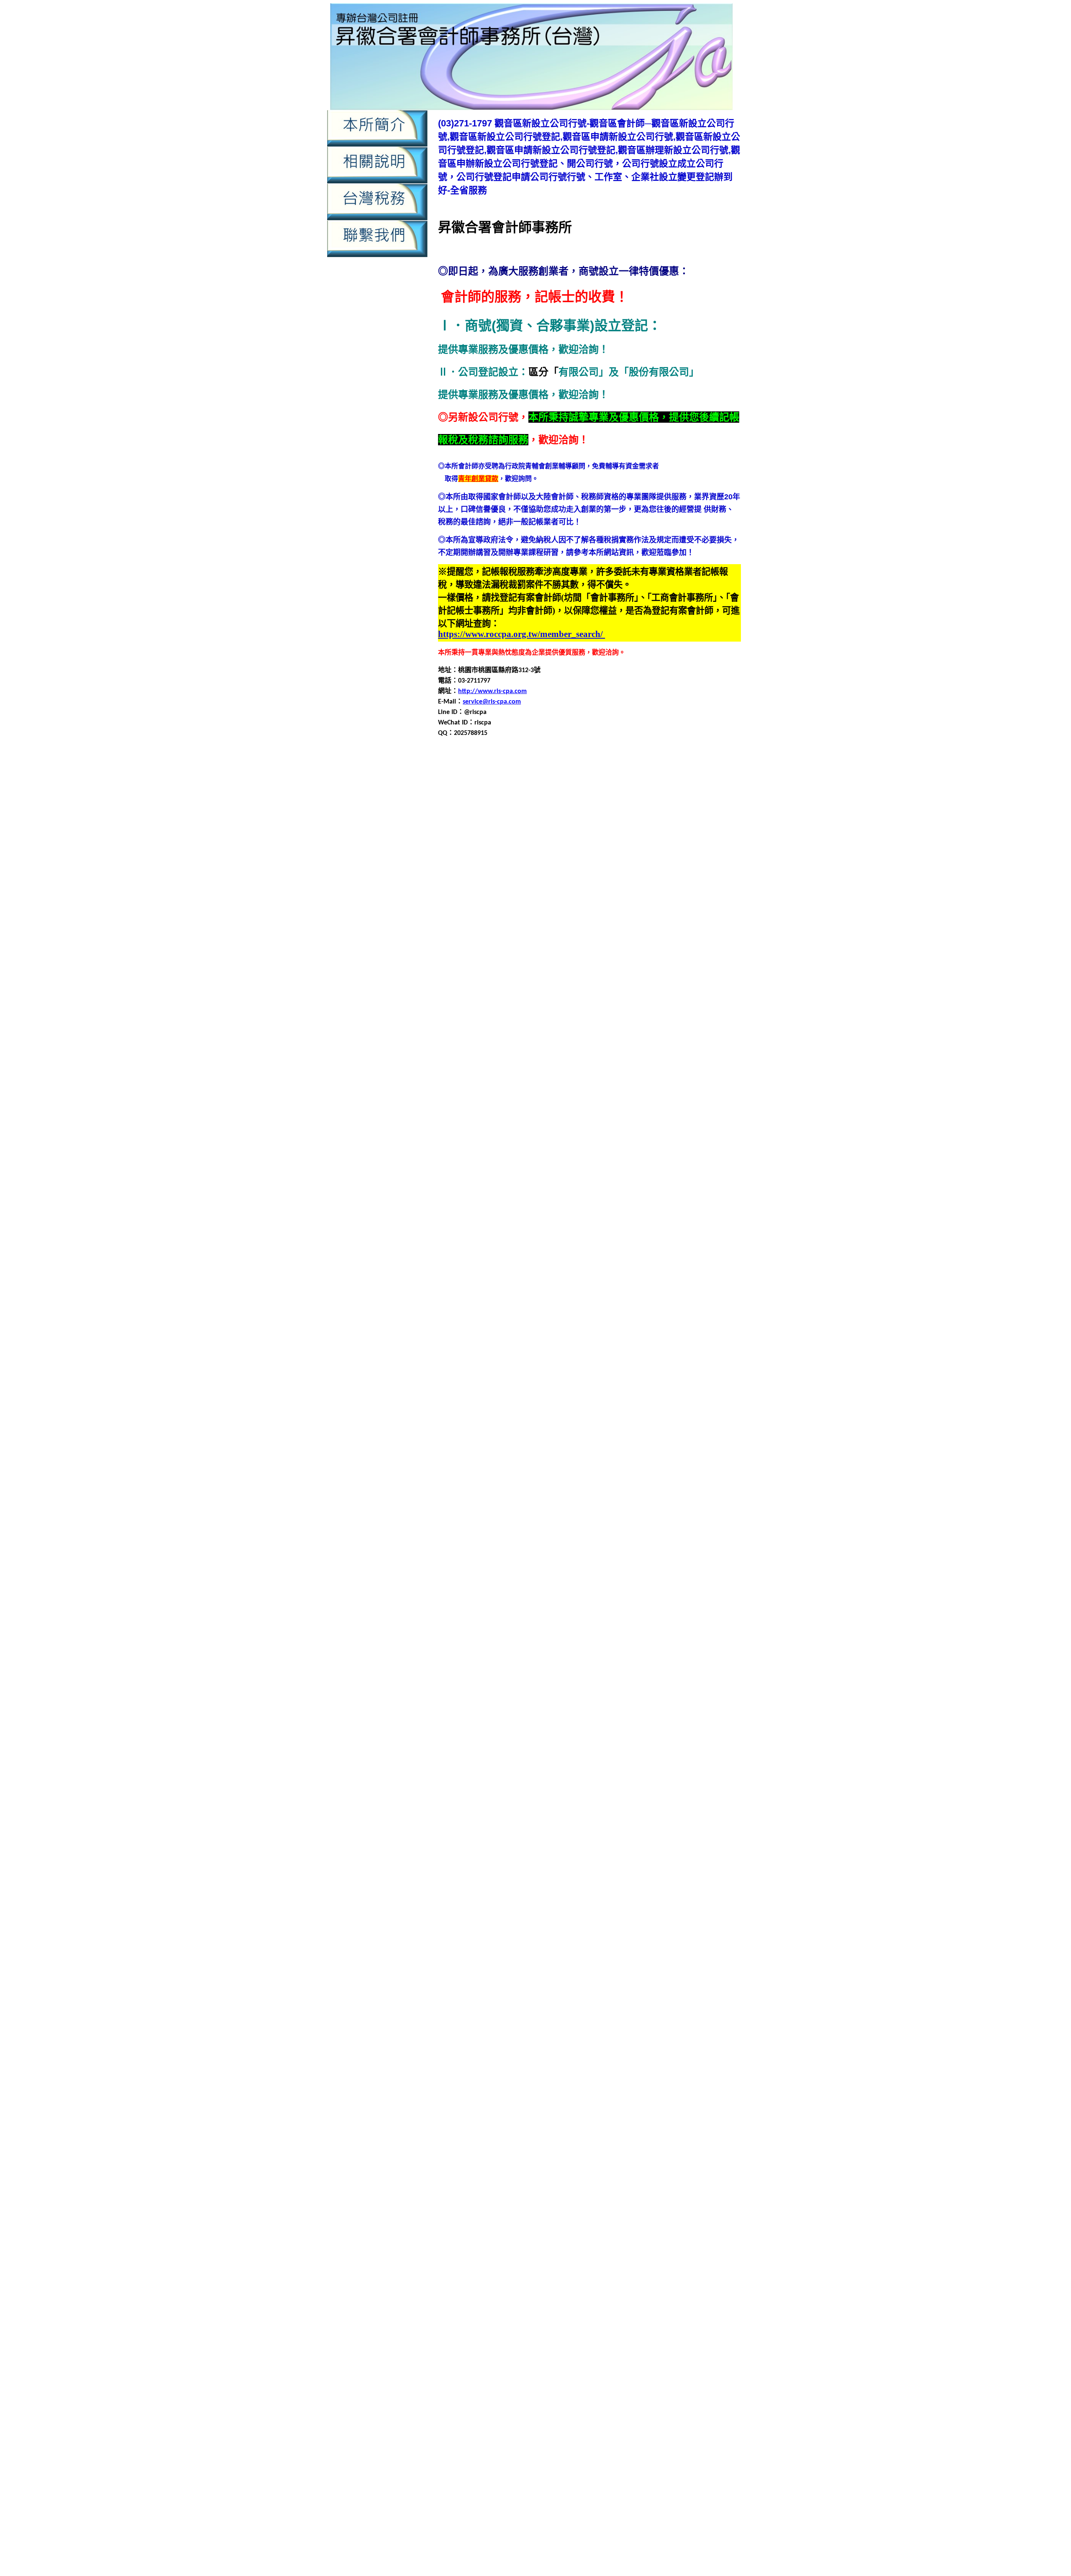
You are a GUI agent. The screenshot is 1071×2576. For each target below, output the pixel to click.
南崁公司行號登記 (519, 1059)
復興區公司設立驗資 (688, 1421)
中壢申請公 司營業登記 (710, 2359)
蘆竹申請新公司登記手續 (618, 1823)
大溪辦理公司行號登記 (471, 1321)
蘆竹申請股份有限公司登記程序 (519, 1853)
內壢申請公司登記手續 (594, 889)
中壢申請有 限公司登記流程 (511, 2387)
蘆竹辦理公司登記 (671, 1863)
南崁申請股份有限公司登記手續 (663, 1110)
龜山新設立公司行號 (697, 2074)
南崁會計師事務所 (569, 1070)
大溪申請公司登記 (492, 1260)
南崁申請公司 (660, 1070)
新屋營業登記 (625, 1532)
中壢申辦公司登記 (554, 849)
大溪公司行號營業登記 (471, 1240)
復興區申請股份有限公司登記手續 (496, 1481)
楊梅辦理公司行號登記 (645, 1773)
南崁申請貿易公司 (628, 1120)
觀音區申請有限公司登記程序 (625, 1009)
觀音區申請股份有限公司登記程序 (651, 1943)
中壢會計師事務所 (680, 788)
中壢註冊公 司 (600, 2405)
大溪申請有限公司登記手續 (594, 1280)
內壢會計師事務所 (625, 879)
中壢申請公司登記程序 (616, 2188)
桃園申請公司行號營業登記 (519, 1642)
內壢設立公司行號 (596, 939)
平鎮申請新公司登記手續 (666, 1361)
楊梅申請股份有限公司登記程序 (661, 1753)
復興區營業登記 (476, 1441)
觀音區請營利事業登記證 (564, 1963)
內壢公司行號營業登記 (512, 869)
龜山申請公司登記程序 (601, 2094)
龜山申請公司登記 (700, 2084)
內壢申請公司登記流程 (663, 889)
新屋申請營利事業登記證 (529, 1572)
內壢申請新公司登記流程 (482, 909)
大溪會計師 (538, 1250)
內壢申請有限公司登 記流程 (622, 2451)
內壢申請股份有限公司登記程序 (608, 929)
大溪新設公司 (636, 1240)
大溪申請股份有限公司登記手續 (601, 1291)
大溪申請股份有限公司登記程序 (492, 1301)
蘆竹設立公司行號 (574, 1863)
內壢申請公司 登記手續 (617, 2433)
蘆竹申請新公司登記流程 (693, 1823)
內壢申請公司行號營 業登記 (540, 2442)
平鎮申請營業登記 (601, 1381)
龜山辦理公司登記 (631, 2144)
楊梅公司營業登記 (678, 1692)
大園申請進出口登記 (626, 1210)
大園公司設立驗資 (588, 1150)
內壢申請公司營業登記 (471, 889)
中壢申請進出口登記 (496, 849)
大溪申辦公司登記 (685, 1301)
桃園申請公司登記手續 (554, 1632)
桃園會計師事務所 (583, 1622)
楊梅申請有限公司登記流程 (546, 1743)
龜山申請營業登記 (512, 2124)
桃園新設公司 (636, 1612)
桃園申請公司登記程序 (692, 1632)
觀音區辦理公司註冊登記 (591, 1049)
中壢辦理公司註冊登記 (650, 859)
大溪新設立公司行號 (489, 1250)
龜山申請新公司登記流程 (653, 2104)
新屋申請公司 (666, 1532)
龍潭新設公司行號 (631, 1984)
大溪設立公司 (499, 1311)
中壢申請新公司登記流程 (536, 818)
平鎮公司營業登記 (670, 1321)
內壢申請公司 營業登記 (514, 2433)
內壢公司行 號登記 (695, 2415)
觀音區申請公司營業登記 (509, 979)
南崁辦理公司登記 (707, 1130)
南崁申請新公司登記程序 (502, 1100)
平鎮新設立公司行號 (489, 1341)
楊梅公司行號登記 (541, 1702)
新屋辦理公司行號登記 (471, 1602)
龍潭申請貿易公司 (594, 2044)
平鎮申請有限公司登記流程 (676, 1371)
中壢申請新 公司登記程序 (678, 2378)
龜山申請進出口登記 (611, 2134)
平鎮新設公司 (636, 1331)
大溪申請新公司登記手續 (666, 1270)
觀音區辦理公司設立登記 (516, 1049)
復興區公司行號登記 (626, 1421)
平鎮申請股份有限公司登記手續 (676, 1381)
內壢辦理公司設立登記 (526, 949)
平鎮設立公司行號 (623, 1401)
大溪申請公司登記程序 (692, 1260)
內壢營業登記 (673, 879)
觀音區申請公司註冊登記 (687, 1913)
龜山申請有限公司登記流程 (588, 2114)
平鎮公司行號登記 (533, 1331)
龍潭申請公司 (625, 1994)
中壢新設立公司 (531, 788)
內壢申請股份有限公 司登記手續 (574, 2461)
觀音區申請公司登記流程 (688, 1903)
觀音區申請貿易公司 (549, 1029)
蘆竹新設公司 (583, 1793)
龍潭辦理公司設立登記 (499, 2064)
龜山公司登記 (623, 2064)
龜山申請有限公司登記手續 (506, 2114)
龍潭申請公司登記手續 (506, 2004)
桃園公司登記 (718, 1602)
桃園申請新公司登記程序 (516, 1652)
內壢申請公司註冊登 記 (602, 2442)
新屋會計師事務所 (576, 1532)
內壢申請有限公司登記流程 (555, 2271)
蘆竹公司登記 (665, 1783)
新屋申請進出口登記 (693, 1582)
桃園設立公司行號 (623, 1682)
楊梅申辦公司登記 (554, 1763)
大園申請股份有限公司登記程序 (492, 1210)
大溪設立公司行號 (548, 1311)
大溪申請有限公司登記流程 (676, 1280)
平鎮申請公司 (673, 1341)
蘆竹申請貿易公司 (594, 1853)
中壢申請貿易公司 (654, 2216)
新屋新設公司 (630, 1522)
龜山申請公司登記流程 (533, 2094)
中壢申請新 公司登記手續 (554, 2378)
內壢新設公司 (678, 869)
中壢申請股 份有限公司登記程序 (619, 2396)
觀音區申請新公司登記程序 (663, 999)
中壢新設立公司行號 (586, 788)
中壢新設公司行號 (479, 788)
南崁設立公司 (561, 1130)
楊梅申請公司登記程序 (636, 1722)
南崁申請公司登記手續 (541, 1080)
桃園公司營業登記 (670, 1602)
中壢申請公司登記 (589, 798)
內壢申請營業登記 (643, 919)
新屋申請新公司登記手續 (660, 1552)
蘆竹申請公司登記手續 (506, 1813)
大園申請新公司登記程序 (516, 1190)
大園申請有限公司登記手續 (594, 1190)
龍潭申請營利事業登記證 (489, 2034)
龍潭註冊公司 (623, 2054)
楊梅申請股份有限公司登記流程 (566, 1753)
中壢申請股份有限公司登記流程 (566, 839)
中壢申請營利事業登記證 (631, 828)
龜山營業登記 (541, 2084)
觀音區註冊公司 (620, 1039)
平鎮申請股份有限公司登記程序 (566, 1391)
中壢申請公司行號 (548, 808)
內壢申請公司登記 (533, 889)
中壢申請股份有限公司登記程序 (661, 839)
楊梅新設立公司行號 (502, 1712)
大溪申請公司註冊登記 (594, 1270)
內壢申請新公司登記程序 (558, 909)
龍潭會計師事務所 (534, 1994)
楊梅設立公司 (671, 1763)
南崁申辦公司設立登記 (506, 1130)
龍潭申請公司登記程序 (643, 2004)
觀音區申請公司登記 (578, 979)
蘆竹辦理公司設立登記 (499, 1873)
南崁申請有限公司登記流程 (663, 1100)
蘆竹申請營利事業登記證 (489, 1843)
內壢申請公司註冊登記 (636, 899)
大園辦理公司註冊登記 (608, 1230)
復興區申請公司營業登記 (586, 1441)
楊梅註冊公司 (466, 1773)
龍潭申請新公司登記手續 (618, 2014)
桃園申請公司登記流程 (623, 1632)
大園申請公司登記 (492, 1170)
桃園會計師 (538, 1622)
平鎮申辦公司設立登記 (519, 1401)
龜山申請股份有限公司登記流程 (683, 2124)
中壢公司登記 (512, 778)
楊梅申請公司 (687, 1712)
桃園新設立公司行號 (489, 1622)
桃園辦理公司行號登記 (479, 1692)
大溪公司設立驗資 (588, 1240)
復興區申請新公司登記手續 (512, 1461)
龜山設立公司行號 (534, 2144)
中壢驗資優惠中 (564, 2553)
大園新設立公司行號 (489, 1160)
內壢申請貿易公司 (683, 929)
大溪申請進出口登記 (626, 1301)
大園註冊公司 (596, 1220)
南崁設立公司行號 (610, 1130)
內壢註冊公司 (645, 939)
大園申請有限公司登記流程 (676, 1190)
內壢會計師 (579, 879)
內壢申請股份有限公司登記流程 (512, 929)
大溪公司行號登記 (533, 1240)
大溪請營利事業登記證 (651, 1311)
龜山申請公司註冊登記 (506, 2104)
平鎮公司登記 (718, 1321)
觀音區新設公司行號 (581, 2308)
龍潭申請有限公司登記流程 (628, 2024)
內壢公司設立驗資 (630, 869)
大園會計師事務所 (583, 1160)
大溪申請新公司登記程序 (516, 1280)
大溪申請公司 (673, 1250)
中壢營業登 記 (628, 2359)
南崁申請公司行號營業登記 (506, 1090)
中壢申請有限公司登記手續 (690, 818)
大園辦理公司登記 (713, 1220)
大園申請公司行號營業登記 (519, 1180)
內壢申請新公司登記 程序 (488, 2451)
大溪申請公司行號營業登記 (519, 1270)
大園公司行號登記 (533, 1150)
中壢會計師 (635, 788)
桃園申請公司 (673, 1622)
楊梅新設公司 (645, 1702)
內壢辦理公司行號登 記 (500, 2479)
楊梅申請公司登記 (506, 1722)
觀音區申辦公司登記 (680, 1029)
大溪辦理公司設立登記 (539, 1321)
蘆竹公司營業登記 (616, 1783)
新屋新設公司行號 (678, 1522)
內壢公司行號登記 (574, 869)
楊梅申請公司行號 (698, 1722)
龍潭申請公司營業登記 (680, 1994)
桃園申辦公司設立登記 (519, 1682)
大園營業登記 (631, 1160)
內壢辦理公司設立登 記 (557, 2479)
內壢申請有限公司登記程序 (499, 919)
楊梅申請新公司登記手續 (551, 1783)
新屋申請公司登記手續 (548, 1542)
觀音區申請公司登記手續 (646, 979)
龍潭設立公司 (526, 2054)
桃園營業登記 (631, 1622)
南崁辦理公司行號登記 (471, 1140)
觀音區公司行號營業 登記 (469, 2488)
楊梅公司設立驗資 (596, 1702)
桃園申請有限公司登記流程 (676, 1652)
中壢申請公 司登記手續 (511, 2369)
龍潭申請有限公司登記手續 (546, 2024)
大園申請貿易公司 (568, 1210)
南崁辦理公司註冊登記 (608, 1140)
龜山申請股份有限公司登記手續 (588, 2124)
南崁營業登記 (618, 1070)
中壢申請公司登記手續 (651, 798)
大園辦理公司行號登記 (471, 1230)
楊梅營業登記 (645, 1712)
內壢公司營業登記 (712, 859)
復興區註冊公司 (551, 1501)
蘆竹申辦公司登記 (712, 1853)
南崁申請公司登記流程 (610, 1080)
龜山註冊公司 (583, 2144)
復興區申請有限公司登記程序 (638, 1471)
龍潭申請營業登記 (554, 2034)
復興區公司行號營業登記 (558, 1421)
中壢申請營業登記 (697, 828)
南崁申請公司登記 (479, 1080)
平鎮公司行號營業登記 (471, 1331)
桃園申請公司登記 (492, 1632)
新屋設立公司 (568, 1592)
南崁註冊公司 (658, 1130)
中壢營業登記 (625, 2179)
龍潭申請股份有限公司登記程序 (519, 2044)
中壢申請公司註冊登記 (692, 808)
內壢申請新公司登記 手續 (663, 2442)
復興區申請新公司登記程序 (676, 1461)
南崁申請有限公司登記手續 (581, 1100)
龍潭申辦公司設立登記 (471, 2054)
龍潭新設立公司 (683, 1984)
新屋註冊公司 (665, 1592)
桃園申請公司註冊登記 (594, 1642)
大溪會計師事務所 (583, 1250)
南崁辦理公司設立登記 (539, 1140)
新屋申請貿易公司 (635, 1582)
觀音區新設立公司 (472, 969)
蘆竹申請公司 (625, 1803)
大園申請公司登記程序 (692, 1170)
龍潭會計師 (489, 1994)
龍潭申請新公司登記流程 (693, 2014)
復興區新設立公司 (554, 1431)
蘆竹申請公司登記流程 (574, 1813)
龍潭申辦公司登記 (712, 2044)
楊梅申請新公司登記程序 (687, 1732)
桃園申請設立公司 (542, 2543)
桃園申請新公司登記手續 (666, 1642)
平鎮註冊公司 (671, 1401)
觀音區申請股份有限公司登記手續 (564, 1019)
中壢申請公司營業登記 (528, 798)
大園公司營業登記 (670, 1140)
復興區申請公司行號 (578, 1451)
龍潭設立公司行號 (574, 2054)
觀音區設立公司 (509, 1039)
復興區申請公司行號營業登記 (653, 1451)
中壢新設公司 (679, 2170)
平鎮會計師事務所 (583, 1341)
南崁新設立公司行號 (476, 1070)
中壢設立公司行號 (651, 849)
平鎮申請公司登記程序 (692, 1351)
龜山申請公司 (583, 2084)
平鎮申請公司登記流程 (623, 1351)
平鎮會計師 (538, 1341)
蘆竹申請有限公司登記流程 (628, 1833)
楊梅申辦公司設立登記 (616, 1763)
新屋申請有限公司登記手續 (588, 1562)
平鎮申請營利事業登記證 (536, 1381)
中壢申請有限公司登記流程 (493, 2207)
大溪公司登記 (718, 1230)
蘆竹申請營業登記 (554, 1843)
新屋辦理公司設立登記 (539, 1602)
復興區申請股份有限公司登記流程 (598, 1481)
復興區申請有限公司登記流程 (549, 1471)
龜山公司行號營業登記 (678, 2064)
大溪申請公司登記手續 (554, 1260)
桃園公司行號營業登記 (471, 1612)
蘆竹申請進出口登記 (653, 1853)
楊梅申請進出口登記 (496, 1763)
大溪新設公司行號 (685, 1240)
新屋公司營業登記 (663, 1511)
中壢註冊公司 (700, 849)
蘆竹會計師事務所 (534, 1803)
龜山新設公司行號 (589, 2074)
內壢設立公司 (548, 939)
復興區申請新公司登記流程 (594, 1461)
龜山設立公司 (486, 2144)
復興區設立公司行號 (496, 1501)
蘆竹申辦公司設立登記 (471, 1863)
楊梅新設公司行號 (693, 1702)
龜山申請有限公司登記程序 (670, 2114)
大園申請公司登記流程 (623, 1170)
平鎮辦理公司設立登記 (548, 1411)
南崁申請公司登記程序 (678, 1080)
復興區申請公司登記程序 (509, 1451)
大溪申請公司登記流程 (623, 1260)
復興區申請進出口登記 (548, 1491)
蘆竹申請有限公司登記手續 (546, 1833)
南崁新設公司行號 (671, 1059)
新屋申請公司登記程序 (685, 1542)
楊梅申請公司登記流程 (568, 1722)
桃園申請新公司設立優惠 (607, 2543)
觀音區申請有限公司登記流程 (536, 1009)
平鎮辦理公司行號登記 (479, 1411)
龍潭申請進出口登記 (653, 2044)
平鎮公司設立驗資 (588, 1331)
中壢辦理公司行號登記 (512, 859)
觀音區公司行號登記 (543, 959)
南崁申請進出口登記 (687, 1120)
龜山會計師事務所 (492, 2084)
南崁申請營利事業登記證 (523, 1110)
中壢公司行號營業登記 (568, 778)
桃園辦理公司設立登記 (548, 1692)
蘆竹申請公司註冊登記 (546, 1823)
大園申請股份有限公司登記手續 (601, 1200)
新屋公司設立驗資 (581, 1522)
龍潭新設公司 (583, 1984)
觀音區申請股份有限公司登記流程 (666, 1019)
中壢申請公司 (472, 798)
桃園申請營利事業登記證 (536, 1662)
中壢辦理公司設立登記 (581, 859)
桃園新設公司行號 (685, 1612)
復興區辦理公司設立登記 (523, 1511)
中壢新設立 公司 (465, 2359)
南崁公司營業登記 (656, 1049)
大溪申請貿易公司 (568, 1301)
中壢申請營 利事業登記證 (644, 2387)
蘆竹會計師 (489, 1803)
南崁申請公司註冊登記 (581, 1090)
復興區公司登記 (496, 1421)
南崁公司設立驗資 (574, 1059)
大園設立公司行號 (548, 1220)
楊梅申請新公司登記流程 (611, 1732)
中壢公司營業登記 (465, 778)
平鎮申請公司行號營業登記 (519, 1361)
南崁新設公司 (623, 1059)
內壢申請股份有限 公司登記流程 (653, 2461)
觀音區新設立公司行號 (534, 969)
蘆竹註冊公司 (623, 1863)
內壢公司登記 (458, 869)
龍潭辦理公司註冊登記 (568, 2064)
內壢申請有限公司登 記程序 (691, 2451)
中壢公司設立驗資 (685, 778)
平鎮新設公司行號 (685, 1331)
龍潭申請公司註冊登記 (546, 2014)
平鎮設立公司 (574, 1401)
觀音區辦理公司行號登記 (702, 1963)
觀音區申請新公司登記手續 (499, 999)
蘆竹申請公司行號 (705, 1813)
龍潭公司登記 (663, 1974)
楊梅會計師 (551, 1712)
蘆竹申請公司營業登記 (680, 1803)
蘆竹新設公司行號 (631, 1793)
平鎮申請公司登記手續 (554, 1351)
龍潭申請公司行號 (705, 2004)
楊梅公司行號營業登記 (479, 1702)
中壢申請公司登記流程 (560, 2188)
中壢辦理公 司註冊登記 (506, 2415)
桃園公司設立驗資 (588, 1612)
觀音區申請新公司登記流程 (581, 999)
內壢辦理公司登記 (693, 939)
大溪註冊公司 (596, 1311)
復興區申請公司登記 (682, 1411)
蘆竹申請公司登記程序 (643, 1813)
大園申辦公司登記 (685, 1210)
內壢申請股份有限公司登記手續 (499, 2280)
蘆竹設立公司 (526, 1863)
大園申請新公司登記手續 (666, 1180)
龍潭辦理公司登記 (671, 2054)
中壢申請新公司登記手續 (541, 2197)
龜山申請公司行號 (663, 2094)
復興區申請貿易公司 (482, 1491)
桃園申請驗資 (617, 2533)
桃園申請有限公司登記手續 (594, 1652)
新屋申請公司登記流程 (616, 1542)
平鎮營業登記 (631, 1341)
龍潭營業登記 (583, 1994)
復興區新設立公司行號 (616, 1431)
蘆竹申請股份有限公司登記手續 (630, 1843)
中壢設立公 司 (518, 2405)
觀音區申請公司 (476, 1903)
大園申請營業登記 (526, 1200)
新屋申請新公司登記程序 (509, 1562)
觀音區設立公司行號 (564, 1039)
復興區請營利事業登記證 (613, 1501)
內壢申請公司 (715, 879)
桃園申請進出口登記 (700, 1672)
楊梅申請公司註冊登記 (539, 1732)
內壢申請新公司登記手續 (603, 2262)
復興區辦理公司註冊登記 (598, 1511)
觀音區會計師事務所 (641, 969)
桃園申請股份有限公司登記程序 (566, 1672)
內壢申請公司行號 (492, 899)
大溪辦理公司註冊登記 (608, 1321)
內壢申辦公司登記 (499, 939)
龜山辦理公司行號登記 (693, 2144)
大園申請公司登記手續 (554, 1170)
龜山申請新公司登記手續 (578, 2104)
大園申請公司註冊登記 (594, 1180)
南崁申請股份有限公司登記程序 (553, 1120)
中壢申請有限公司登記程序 (553, 828)
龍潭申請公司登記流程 (574, 2004)
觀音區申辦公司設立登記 (633, 1953)
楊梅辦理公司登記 (583, 1773)
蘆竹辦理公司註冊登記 (568, 1873)
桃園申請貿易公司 (641, 1672)
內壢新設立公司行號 (531, 879)
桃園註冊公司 (671, 1682)
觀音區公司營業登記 (660, 949)
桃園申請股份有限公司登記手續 (676, 1662)
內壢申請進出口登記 (462, 2290)
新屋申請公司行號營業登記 (512, 1552)
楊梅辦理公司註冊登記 (479, 1783)
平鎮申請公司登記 (492, 1351)
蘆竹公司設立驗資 (534, 1793)
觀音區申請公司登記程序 (496, 989)
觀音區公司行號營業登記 (475, 959)
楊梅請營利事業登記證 (521, 1773)
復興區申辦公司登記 (613, 1491)
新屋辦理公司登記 (713, 1592)
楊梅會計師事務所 (596, 1712)
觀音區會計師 (589, 969)
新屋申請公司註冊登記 (588, 1552)
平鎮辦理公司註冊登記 (616, 1411)
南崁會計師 (524, 1070)
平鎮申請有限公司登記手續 (594, 1371)
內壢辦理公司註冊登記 (594, 949)
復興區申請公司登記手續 (661, 1441)
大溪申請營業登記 (526, 1291)
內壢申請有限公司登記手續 (636, 909)
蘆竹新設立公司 (683, 1793)
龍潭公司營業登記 (615, 1974)
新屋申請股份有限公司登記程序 (559, 1582)
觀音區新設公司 (660, 959)
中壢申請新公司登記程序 (611, 818)
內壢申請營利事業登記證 (578, 919)
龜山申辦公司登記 (670, 2134)
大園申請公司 (673, 1160)
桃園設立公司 (574, 1682)
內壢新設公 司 (484, 2424)
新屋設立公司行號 (616, 1592)
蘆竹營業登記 (583, 1803)
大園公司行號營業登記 (471, 1150)
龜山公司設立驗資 (492, 2074)
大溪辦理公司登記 (713, 1311)
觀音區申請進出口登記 (615, 1029)
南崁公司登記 (705, 1049)
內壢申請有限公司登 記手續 (553, 2451)
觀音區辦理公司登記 (675, 1039)
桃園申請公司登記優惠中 (682, 2543)
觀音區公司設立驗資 (605, 959)
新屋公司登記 (712, 1511)
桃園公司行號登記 (533, 1612)
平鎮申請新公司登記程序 (516, 1371)
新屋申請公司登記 (486, 1542)
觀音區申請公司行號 (564, 989)
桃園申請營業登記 (601, 1662)
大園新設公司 (636, 1150)
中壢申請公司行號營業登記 (616, 808)
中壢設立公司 (603, 849)
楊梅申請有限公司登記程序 (628, 1743)
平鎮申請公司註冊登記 (594, 1361)
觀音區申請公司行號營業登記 (640, 989)
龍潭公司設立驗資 (534, 1984)
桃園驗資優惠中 (516, 2553)
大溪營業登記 (631, 1250)
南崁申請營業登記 (588, 1110)
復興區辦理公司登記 (682, 1501)
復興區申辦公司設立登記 (682, 1491)
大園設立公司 (499, 1220)
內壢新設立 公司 (568, 2424)
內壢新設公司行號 (482, 2243)
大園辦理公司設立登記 (539, 1230)
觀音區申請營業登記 (482, 1019)
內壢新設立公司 (476, 879)
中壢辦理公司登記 (607, 2225)
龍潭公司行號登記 (479, 1984)
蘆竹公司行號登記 (479, 1793)
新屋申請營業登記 (594, 1572)
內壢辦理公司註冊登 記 (615, 2479)
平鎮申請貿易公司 (641, 1391)
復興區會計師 (671, 1431)
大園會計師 (538, 1160)
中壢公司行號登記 (630, 778)
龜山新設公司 (541, 2074)
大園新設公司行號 (685, 1150)
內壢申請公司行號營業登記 (561, 899)
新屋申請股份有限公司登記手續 (670, 1572)
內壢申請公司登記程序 (678, 2253)
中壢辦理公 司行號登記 (692, 2405)
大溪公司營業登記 (670, 1230)
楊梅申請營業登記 (697, 1743)
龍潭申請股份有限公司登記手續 (630, 2034)
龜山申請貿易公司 (553, 2134)
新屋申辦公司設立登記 (512, 1592)
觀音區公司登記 (715, 949)
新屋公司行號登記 (526, 1522)
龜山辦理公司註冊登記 (533, 2154)
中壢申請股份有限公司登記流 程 (539, 2396)
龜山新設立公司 (641, 2074)
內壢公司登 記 (598, 2415)
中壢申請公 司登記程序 (625, 2369)
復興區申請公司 (524, 1441)
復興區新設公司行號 (496, 1431)
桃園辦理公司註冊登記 (616, 1692)
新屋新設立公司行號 (482, 1532)
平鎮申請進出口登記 (700, 1391)
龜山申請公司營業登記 (638, 2084)
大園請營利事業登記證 (651, 1220)
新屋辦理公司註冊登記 (608, 1602)
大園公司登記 (718, 1140)
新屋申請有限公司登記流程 (670, 1562)
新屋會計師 (531, 1532)
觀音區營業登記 (697, 969)
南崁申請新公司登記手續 (653, 1090)
